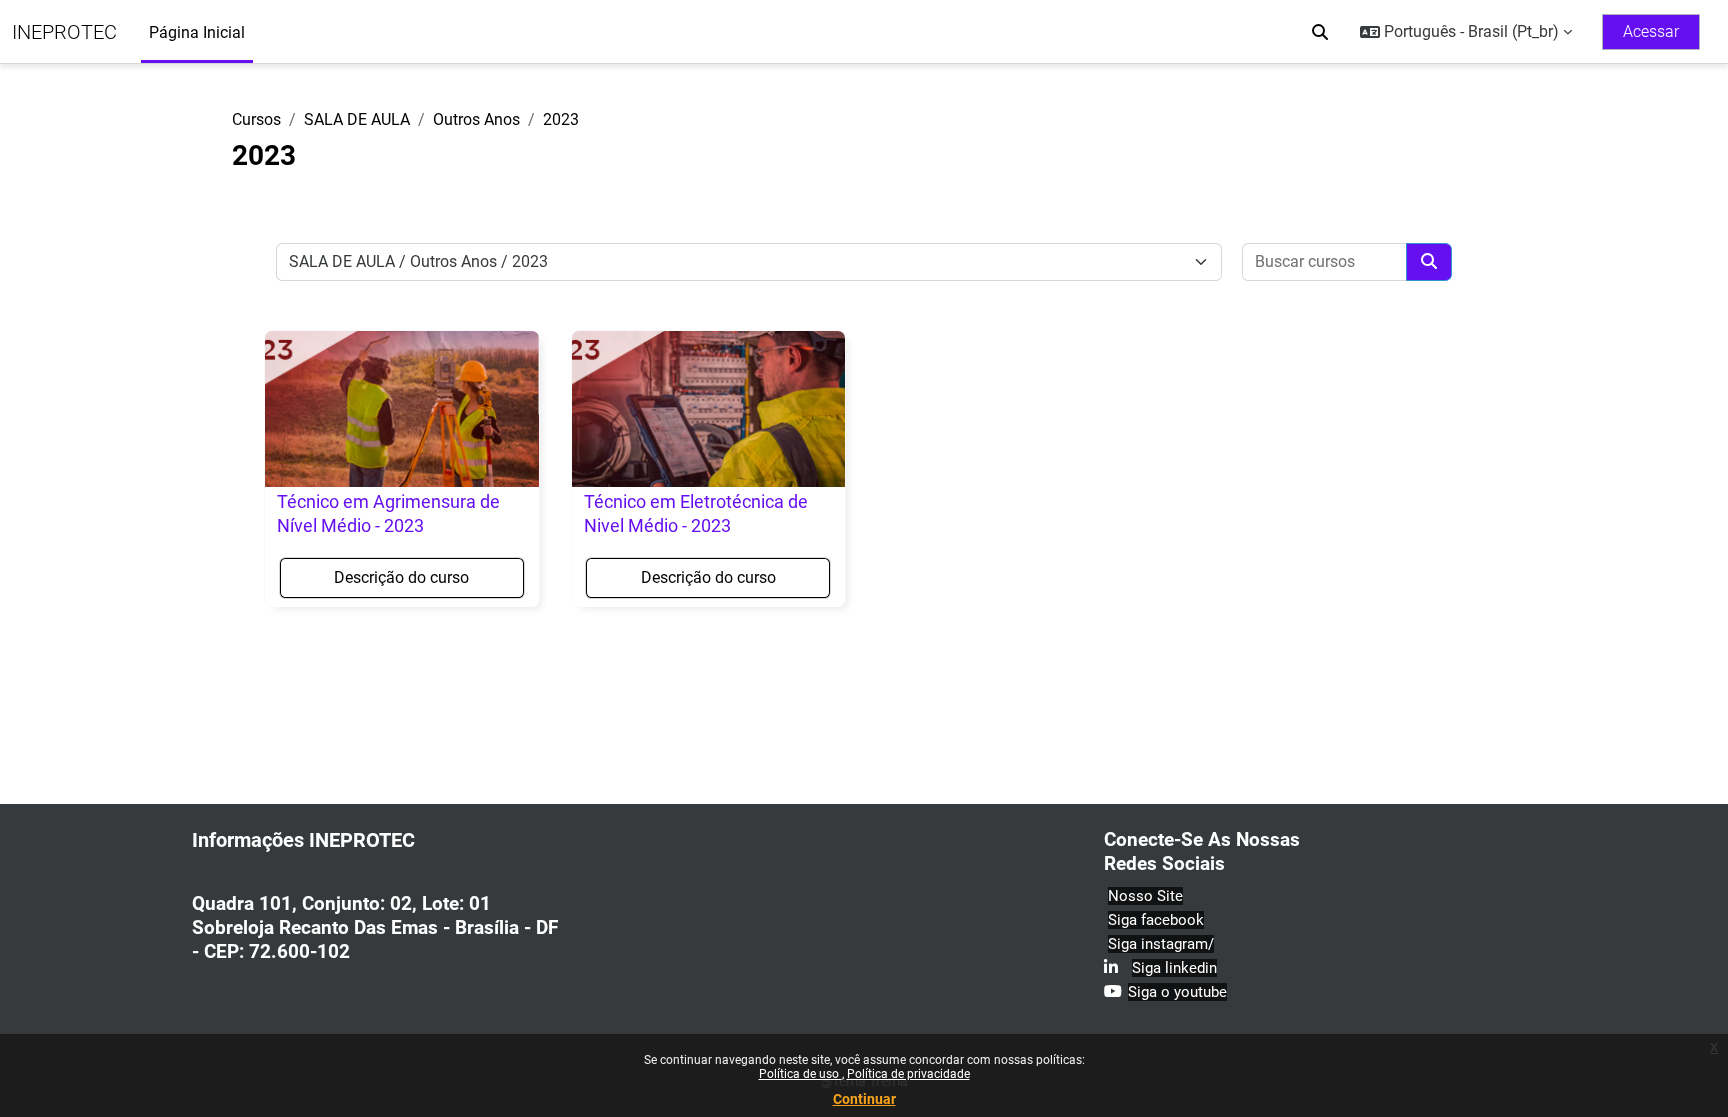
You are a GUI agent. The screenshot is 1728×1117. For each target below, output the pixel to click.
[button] (1320, 32)
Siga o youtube (1177, 992)
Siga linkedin (1174, 968)
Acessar (1651, 31)
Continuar (864, 1099)
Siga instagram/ (1161, 944)
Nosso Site (1145, 896)
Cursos (256, 119)
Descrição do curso (401, 577)
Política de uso (800, 1074)
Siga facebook (1156, 920)
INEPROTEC (64, 32)
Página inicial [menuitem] (197, 32)
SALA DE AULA (357, 119)
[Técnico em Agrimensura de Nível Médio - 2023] (402, 409)
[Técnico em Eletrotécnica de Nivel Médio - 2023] (709, 409)
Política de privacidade (908, 1074)
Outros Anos (476, 119)
